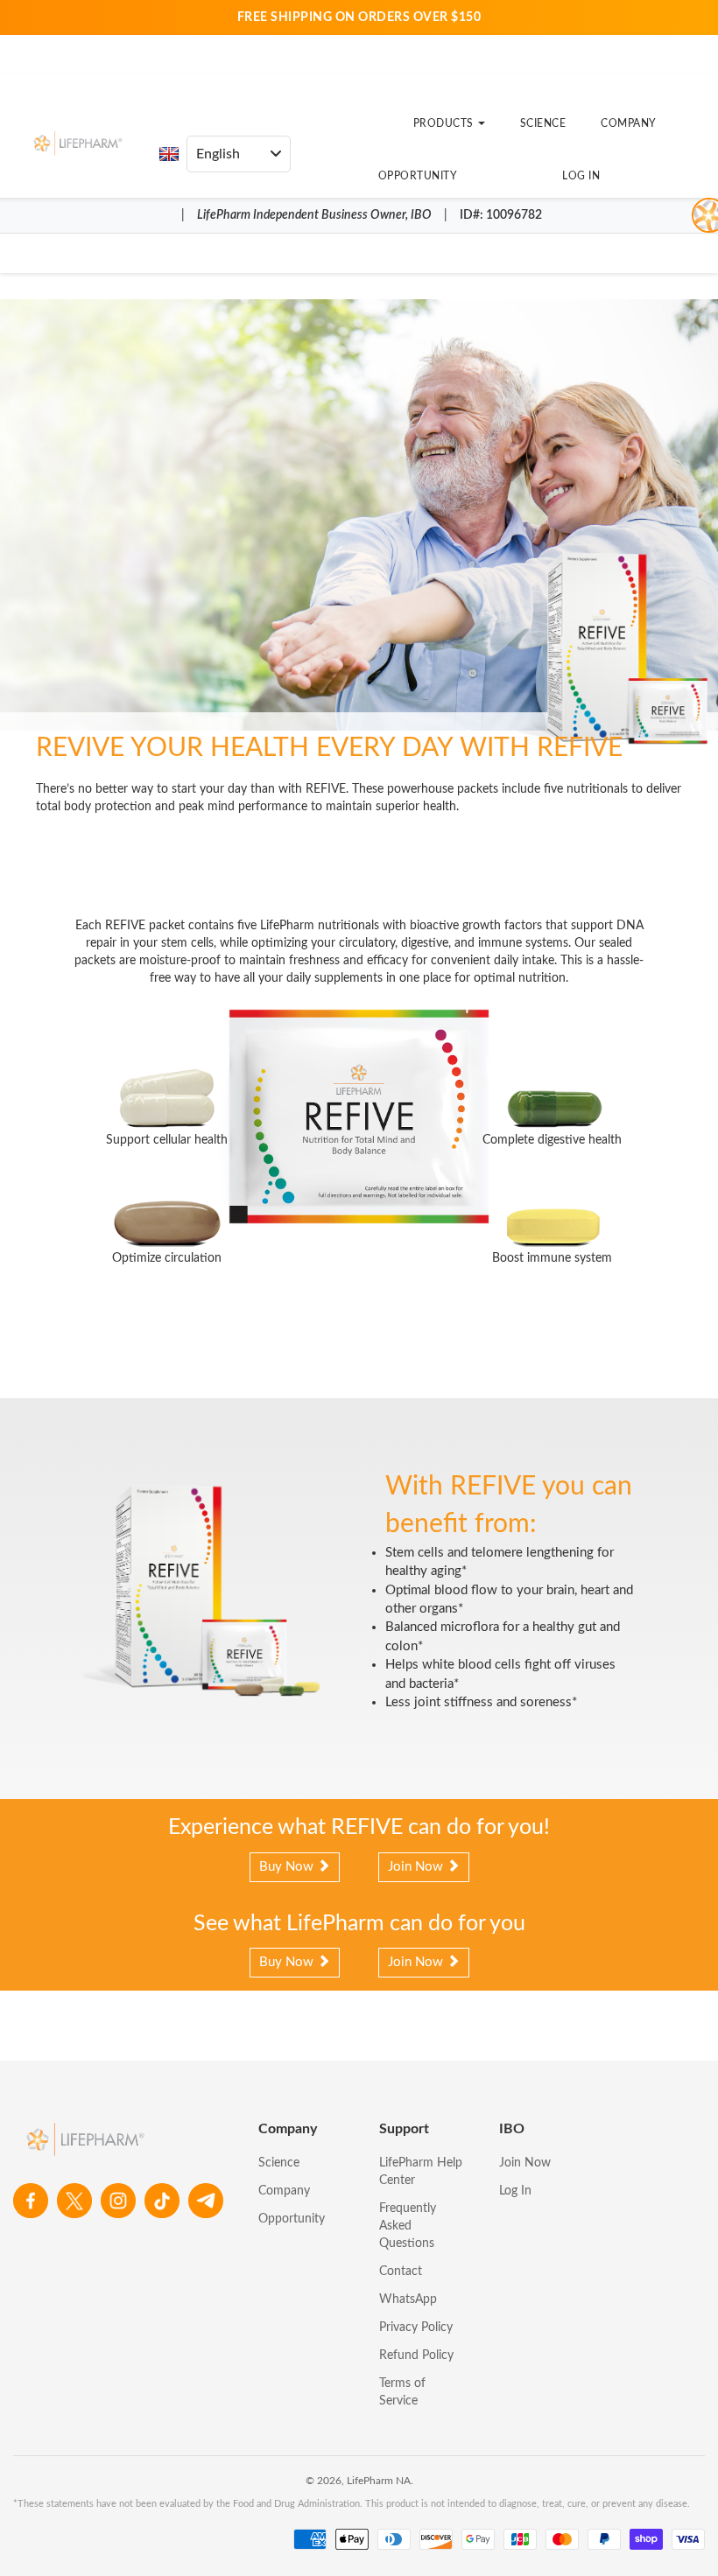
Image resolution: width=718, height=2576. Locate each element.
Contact (401, 2271)
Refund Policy (416, 2355)
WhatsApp (408, 2299)
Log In (581, 176)
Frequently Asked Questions (408, 2226)
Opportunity (418, 176)
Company (629, 123)
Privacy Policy (416, 2327)
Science (543, 123)
